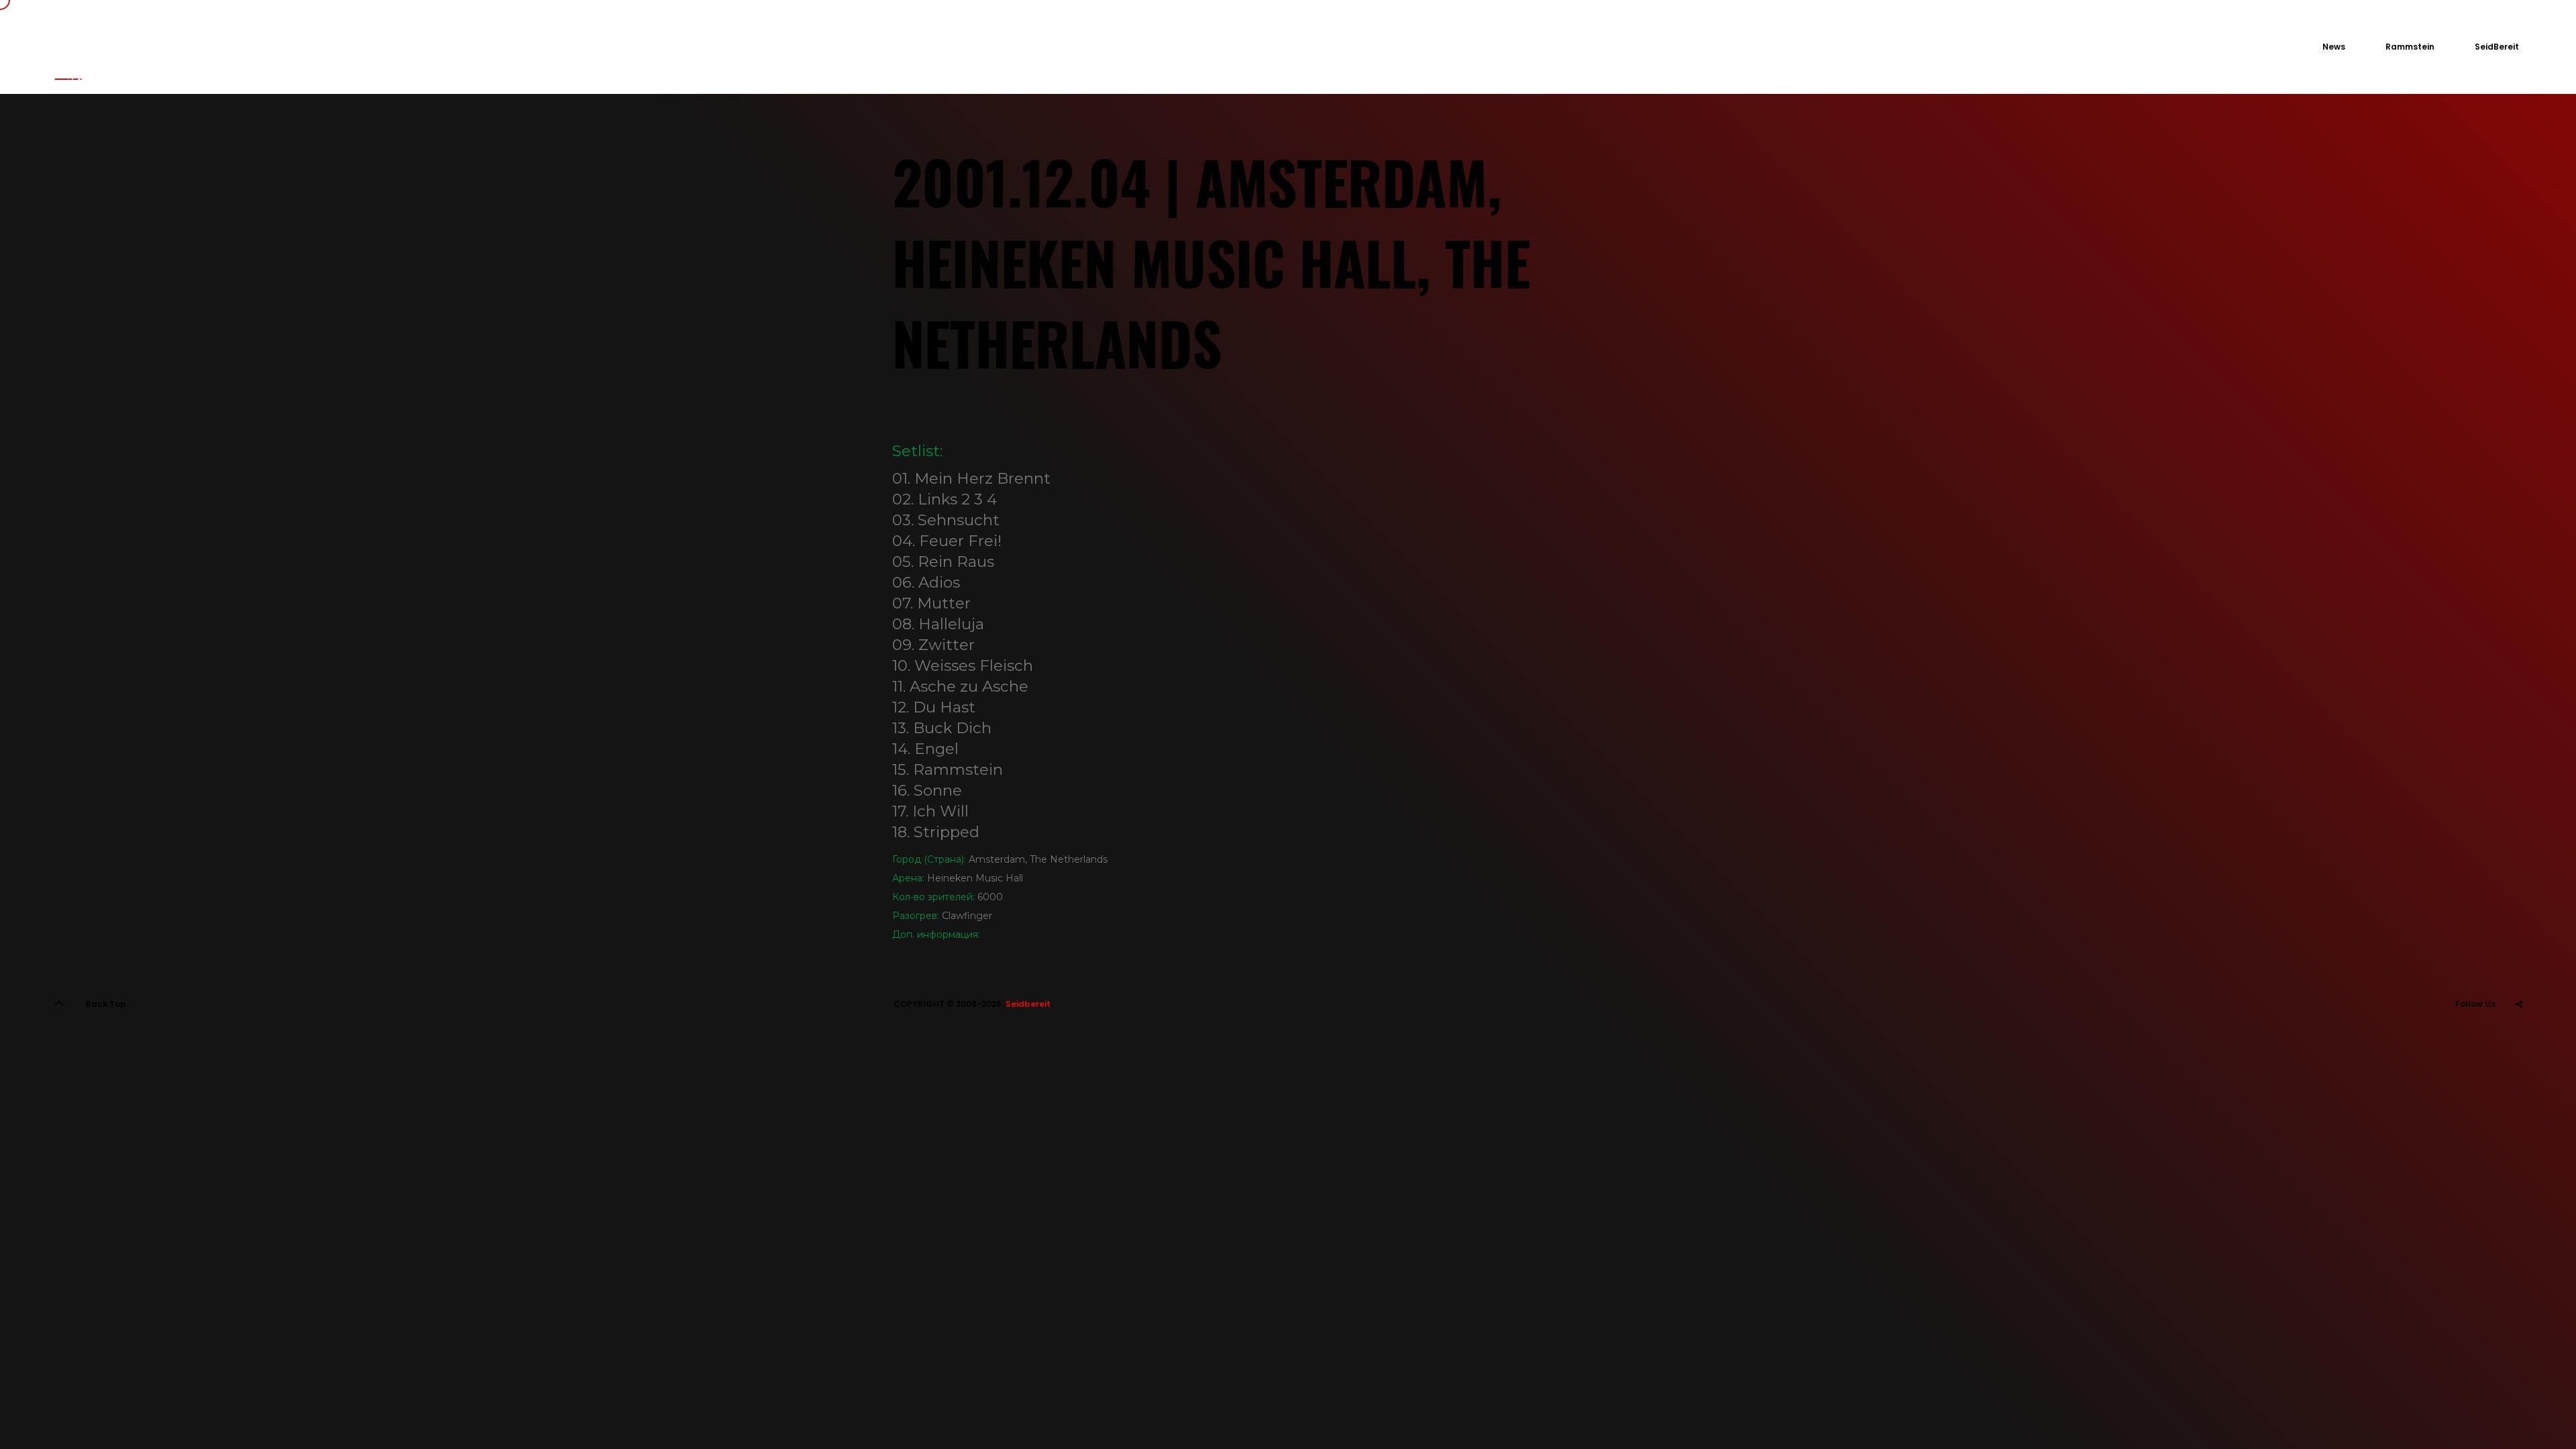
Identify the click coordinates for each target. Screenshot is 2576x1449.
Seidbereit (1028, 1004)
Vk (2486, 1037)
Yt (2519, 1037)
